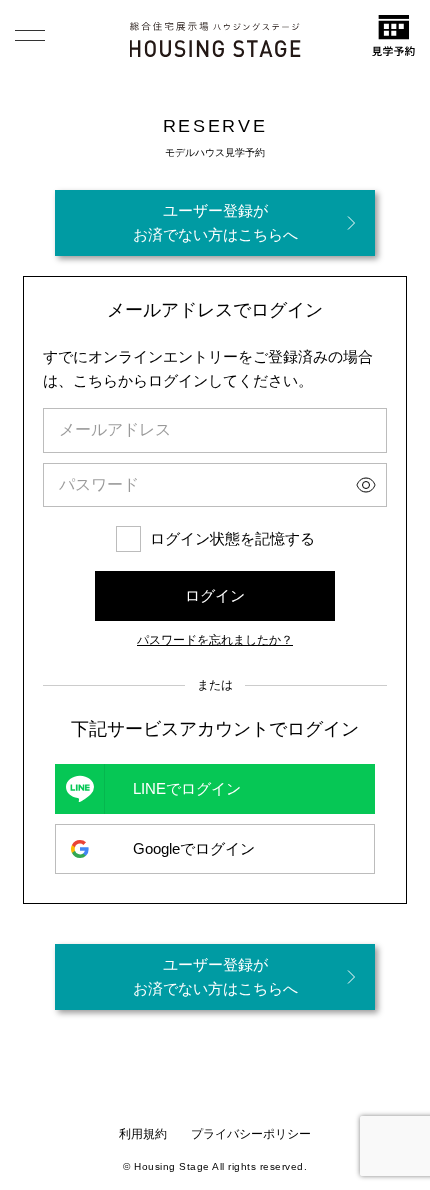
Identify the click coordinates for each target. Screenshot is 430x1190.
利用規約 (143, 1134)
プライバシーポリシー (251, 1134)
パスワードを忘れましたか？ (215, 640)
